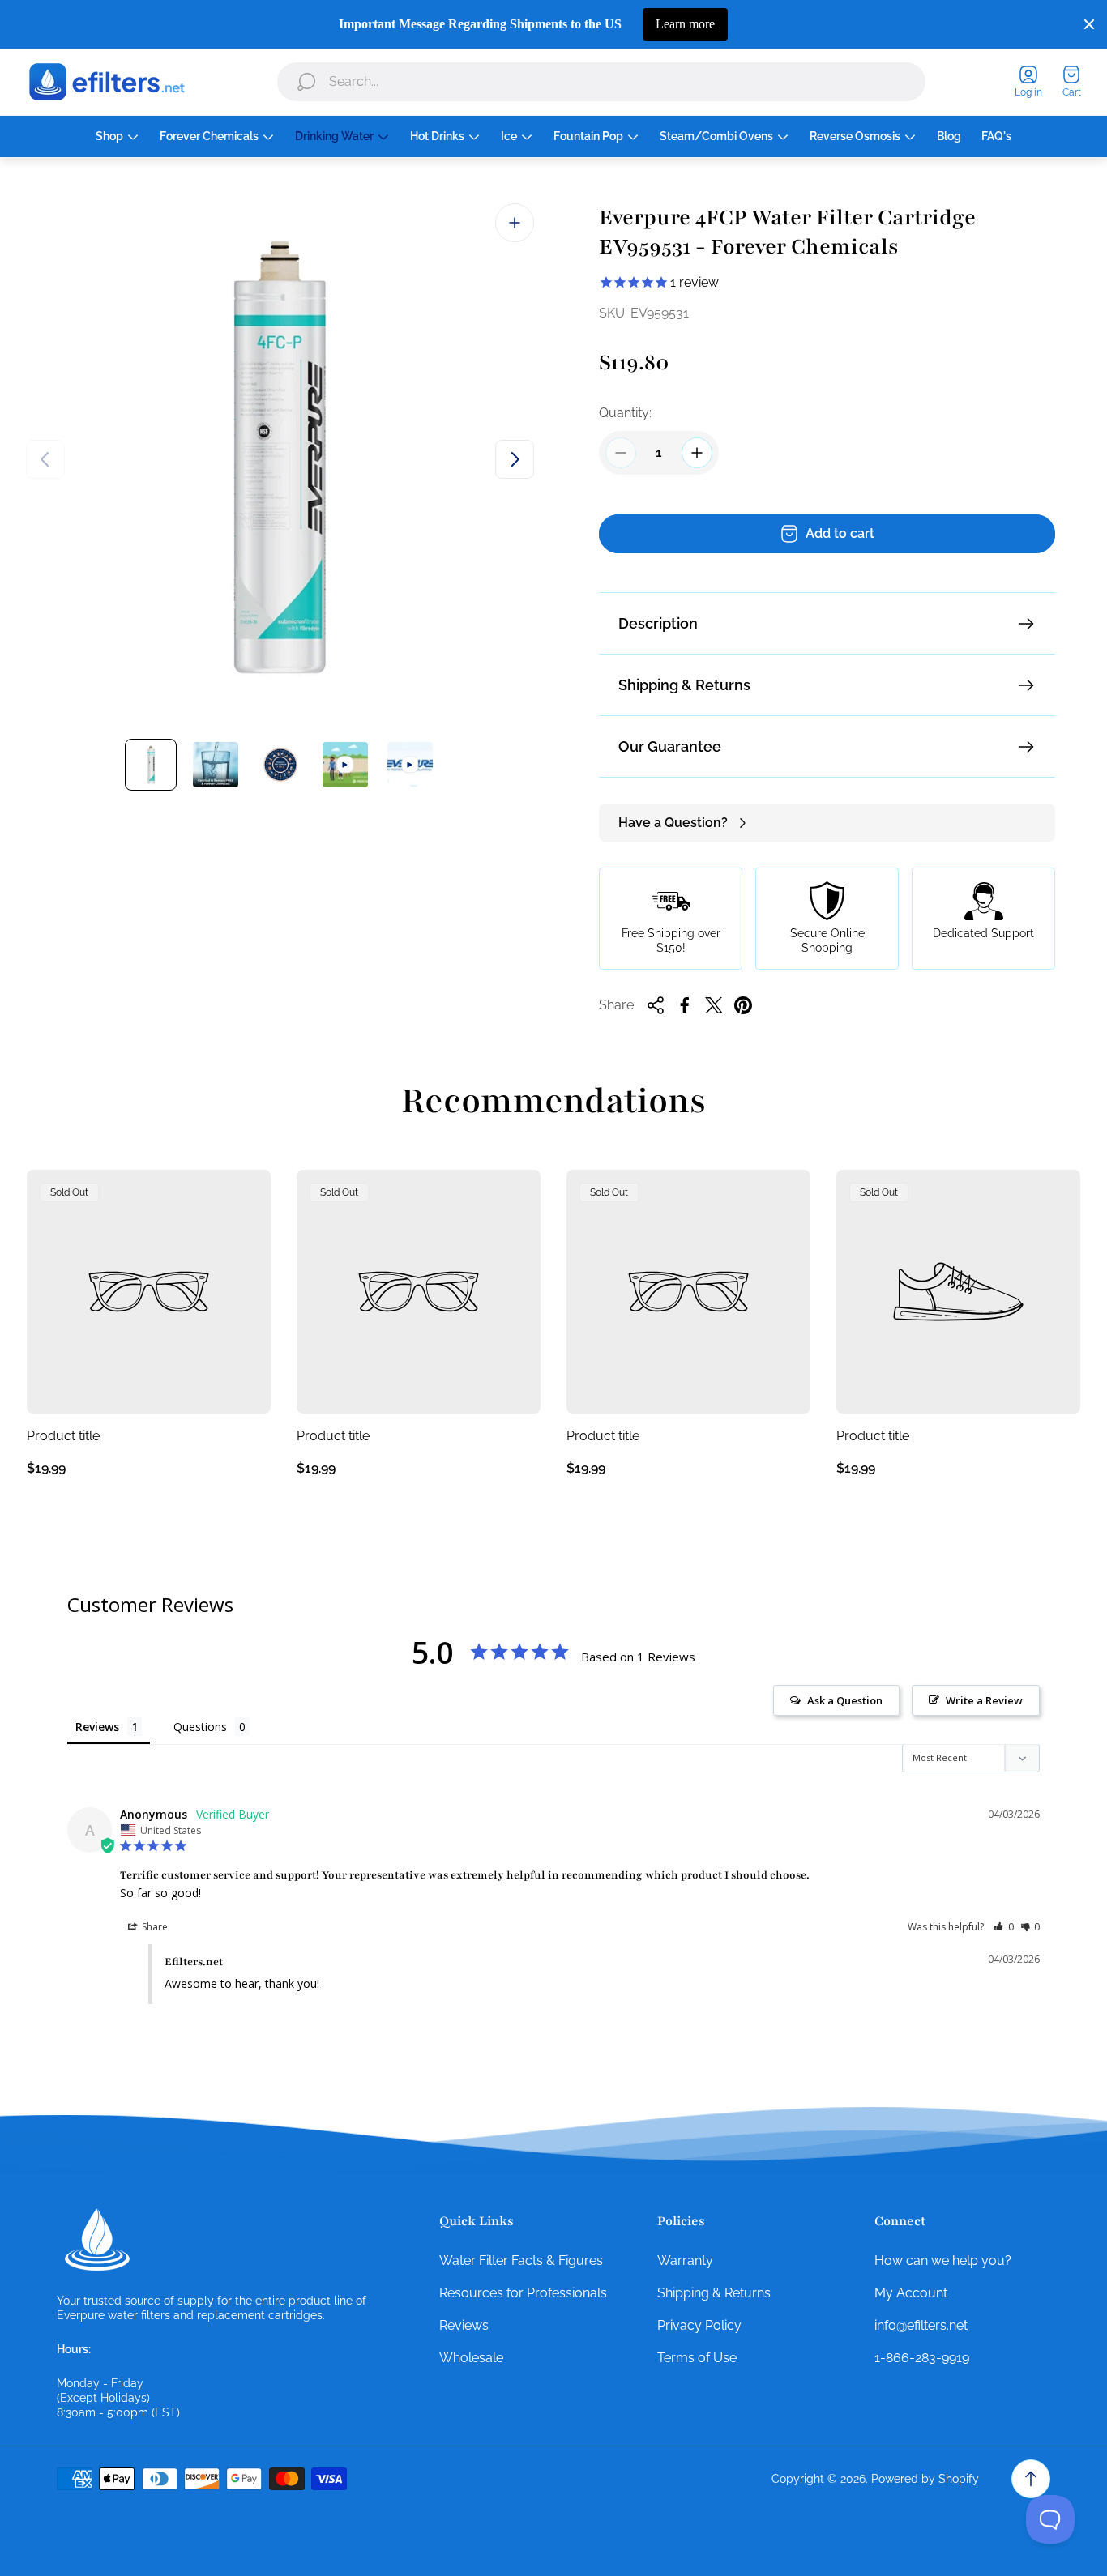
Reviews (464, 2325)
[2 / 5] (216, 765)
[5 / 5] (410, 765)
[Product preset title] (149, 1292)
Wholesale (471, 2358)
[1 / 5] (151, 765)
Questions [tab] (200, 1727)
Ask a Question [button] (845, 1700)
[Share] (656, 1005)
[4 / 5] (345, 765)
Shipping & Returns (684, 685)
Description (658, 623)
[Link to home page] (97, 2240)
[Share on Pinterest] (743, 1005)
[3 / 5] (280, 765)
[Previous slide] (45, 459)
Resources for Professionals (523, 2293)
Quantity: (625, 413)
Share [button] (154, 1927)
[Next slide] (515, 459)
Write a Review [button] (984, 1700)
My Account (911, 2293)
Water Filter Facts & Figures (521, 2260)
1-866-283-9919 (922, 2358)
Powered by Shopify (925, 2479)
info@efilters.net (921, 2325)
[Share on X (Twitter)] (714, 1005)
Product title (63, 1436)
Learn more (685, 24)
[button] (1004, 1927)
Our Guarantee (670, 746)
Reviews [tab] (97, 1727)
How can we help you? (943, 2260)
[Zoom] (515, 223)
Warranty (685, 2260)
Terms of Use (697, 2358)
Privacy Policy (699, 2325)
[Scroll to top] (1031, 2479)
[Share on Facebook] (685, 1005)
